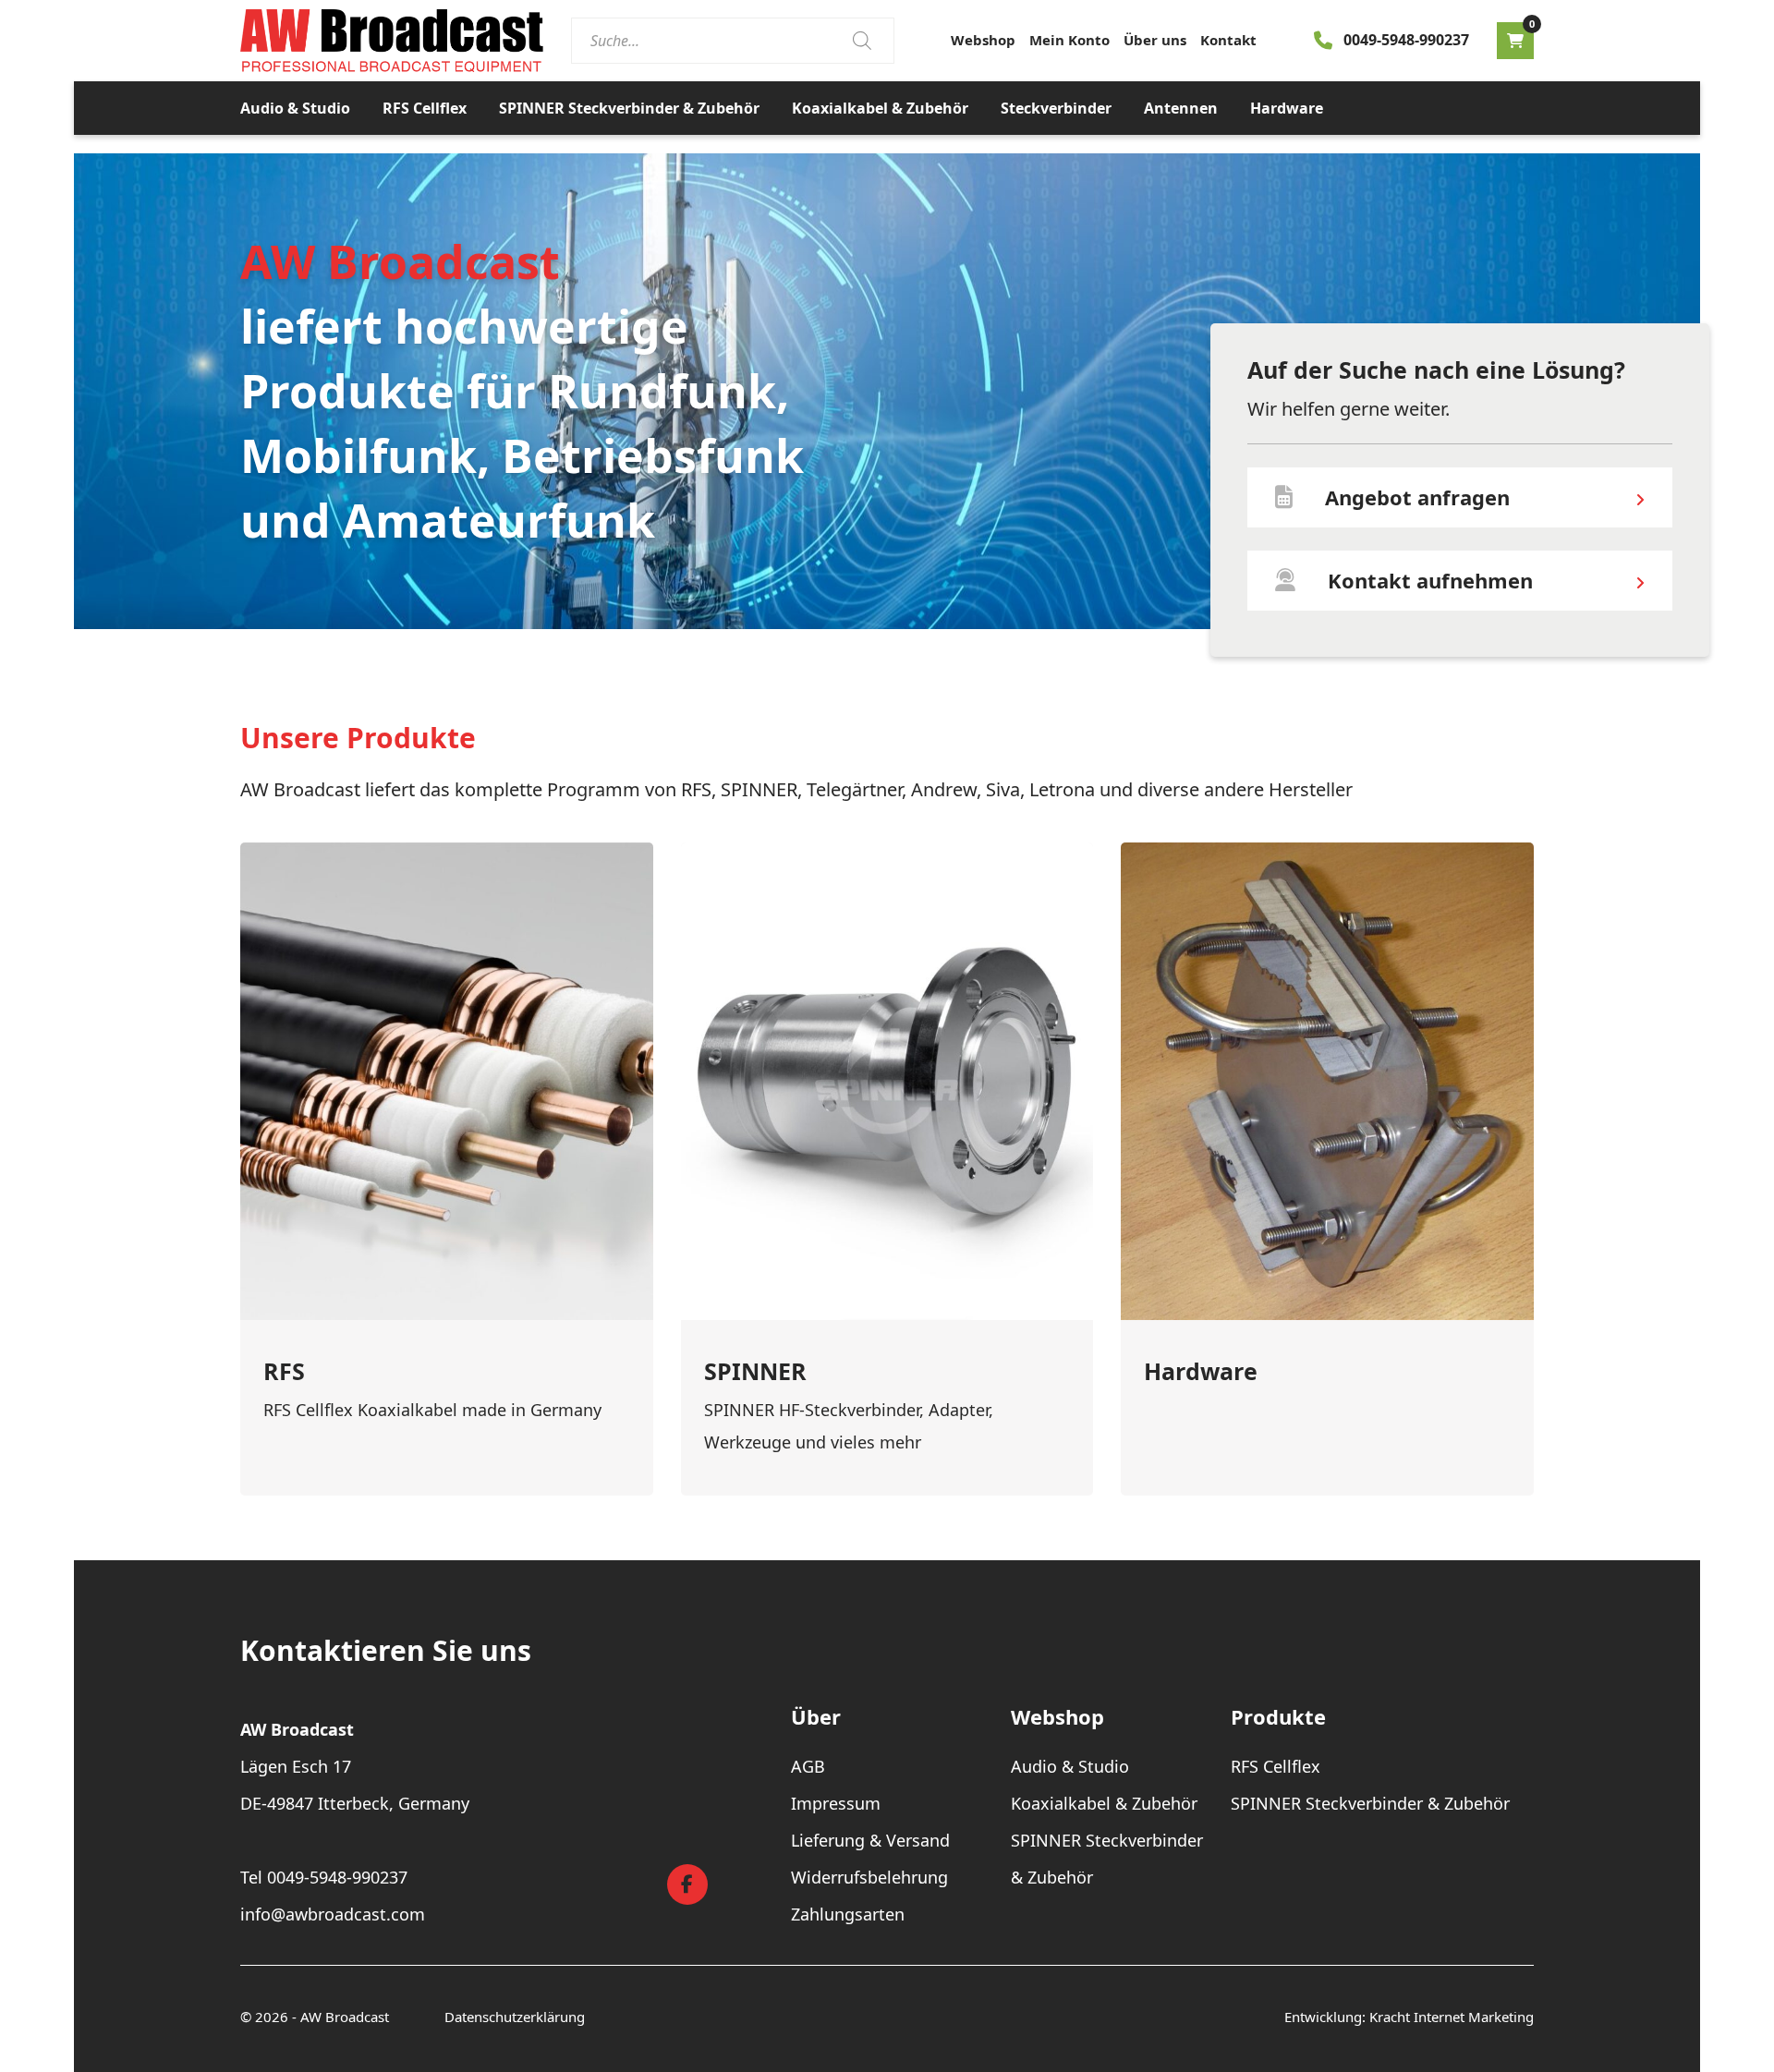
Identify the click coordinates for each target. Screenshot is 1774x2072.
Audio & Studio (295, 108)
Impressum (836, 1803)
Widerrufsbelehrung (869, 1877)
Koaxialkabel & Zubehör (880, 108)
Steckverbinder (1056, 108)
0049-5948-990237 (1406, 40)
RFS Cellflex (425, 108)
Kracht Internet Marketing (1452, 2017)
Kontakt (1228, 40)
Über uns (1155, 40)
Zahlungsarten (848, 1914)
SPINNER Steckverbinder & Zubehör (629, 108)
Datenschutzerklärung (515, 2017)
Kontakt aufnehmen (1430, 580)
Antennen (1181, 108)
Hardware (1287, 108)
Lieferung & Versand (870, 1840)
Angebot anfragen (1417, 497)
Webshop (983, 40)
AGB (808, 1766)
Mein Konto (1069, 40)
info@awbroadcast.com (333, 1914)
